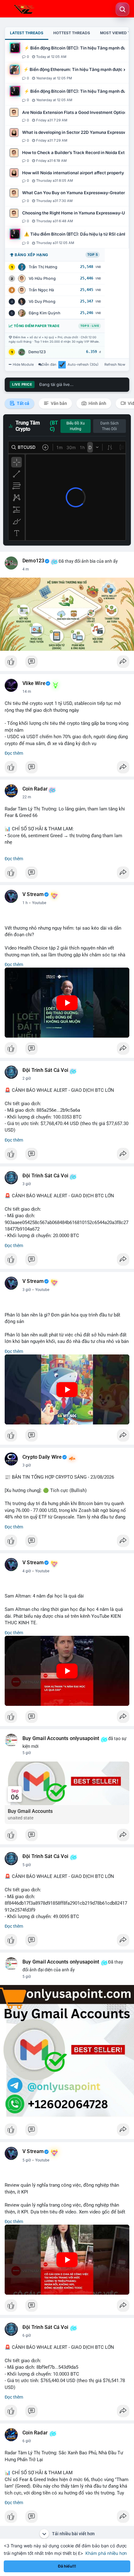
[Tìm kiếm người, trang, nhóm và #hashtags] (122, 9)
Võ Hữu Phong (42, 278)
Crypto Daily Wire (42, 1457)
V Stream (33, 894)
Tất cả (23, 403)
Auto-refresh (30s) (83, 364)
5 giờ (27, 1753)
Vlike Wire (34, 683)
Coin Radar (35, 789)
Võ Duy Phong (42, 301)
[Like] (67, 663)
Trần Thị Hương (43, 267)
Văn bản (58, 403)
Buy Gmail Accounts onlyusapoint (61, 1738)
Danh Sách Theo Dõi (110, 426)
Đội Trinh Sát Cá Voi (45, 1070)
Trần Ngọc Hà (41, 290)
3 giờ (27, 1184)
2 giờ (27, 1078)
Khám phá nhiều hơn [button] (106, 2553)
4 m (26, 569)
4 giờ (27, 1571)
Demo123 (37, 352)
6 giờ (27, 2335)
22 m (27, 797)
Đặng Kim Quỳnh (45, 313)
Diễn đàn (49, 364)
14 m (27, 692)
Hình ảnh (97, 403)
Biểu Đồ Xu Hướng (76, 426)
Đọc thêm (14, 753)
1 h (25, 903)
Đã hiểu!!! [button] (67, 2566)
